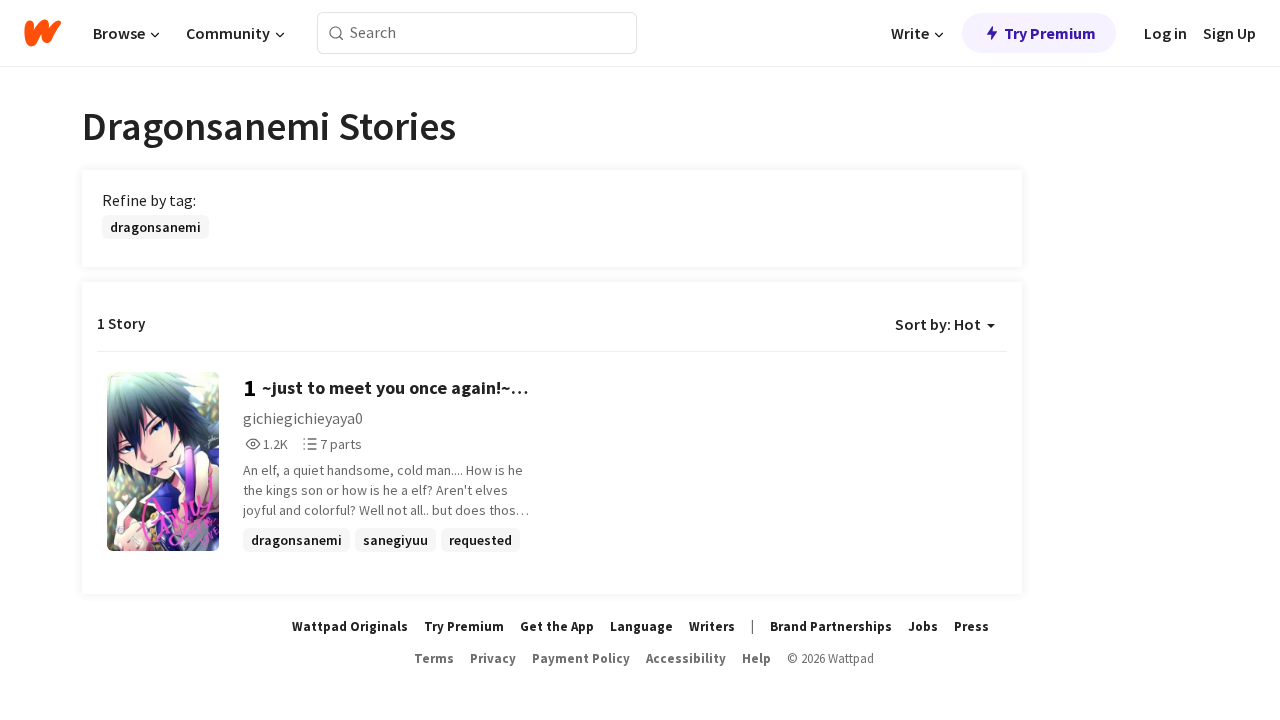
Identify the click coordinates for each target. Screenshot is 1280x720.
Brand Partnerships (831, 626)
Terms (434, 658)
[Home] (42, 33)
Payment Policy (581, 658)
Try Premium (1050, 33)
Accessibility (686, 658)
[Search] (336, 33)
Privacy (493, 658)
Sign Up (1229, 33)
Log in (1165, 33)
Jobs (923, 626)
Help (756, 658)
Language (641, 626)
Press (971, 626)
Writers (712, 626)
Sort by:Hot (938, 324)
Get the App (557, 626)
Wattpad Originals (350, 626)
